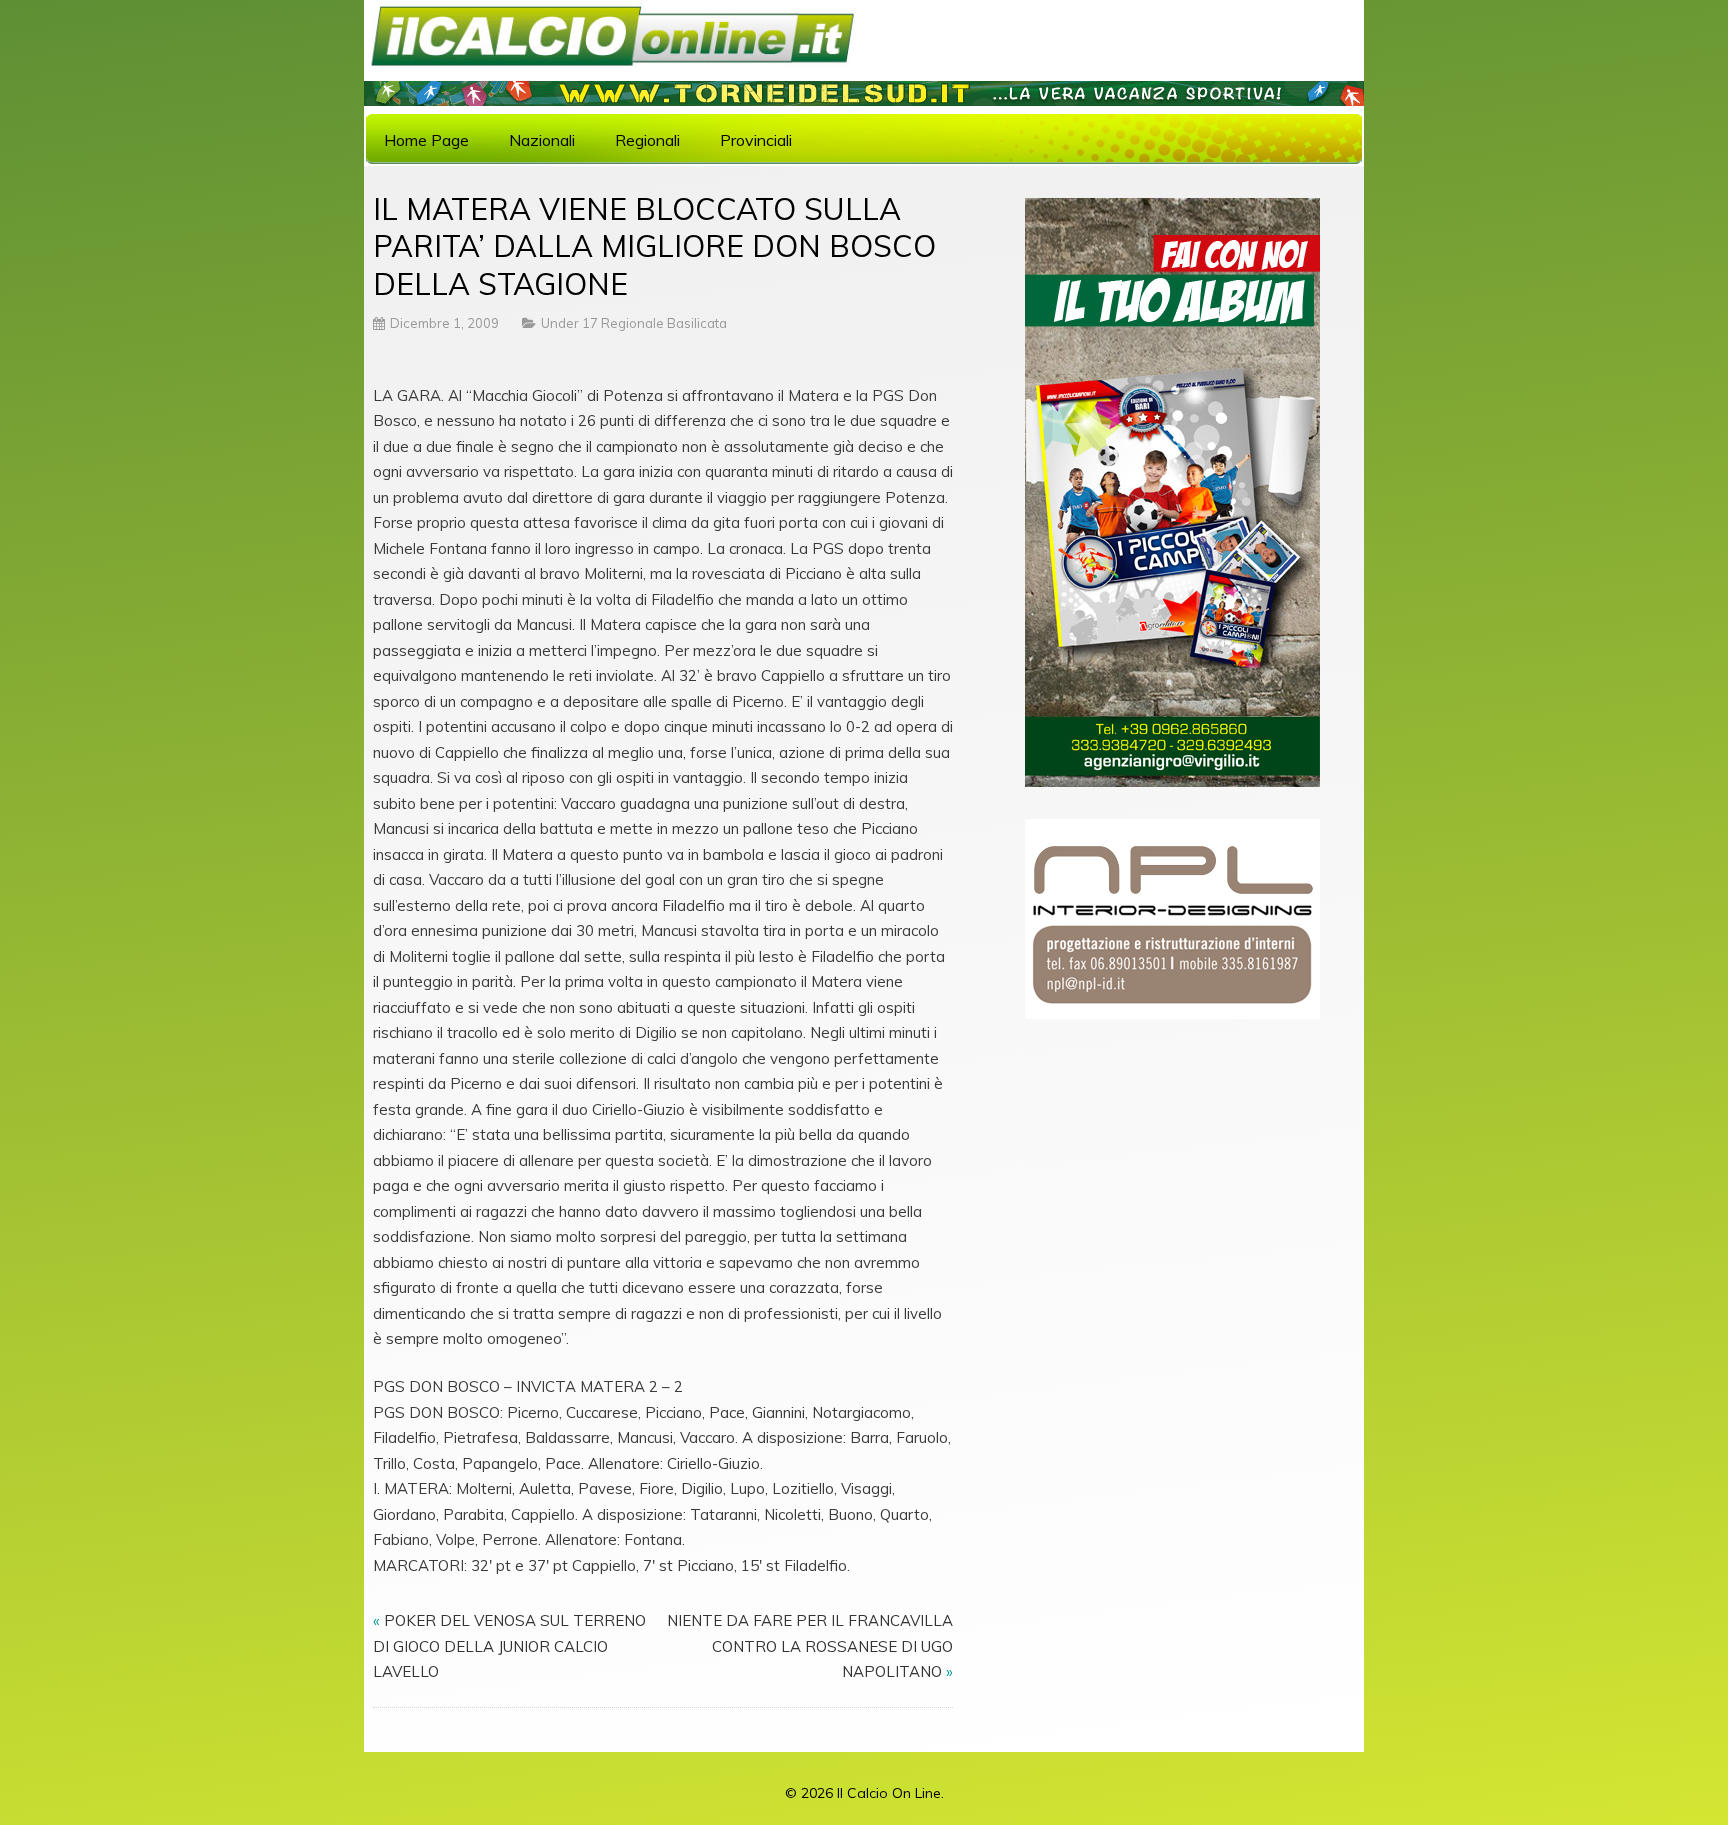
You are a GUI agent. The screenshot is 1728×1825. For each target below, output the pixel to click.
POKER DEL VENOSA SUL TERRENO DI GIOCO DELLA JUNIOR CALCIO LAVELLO (509, 1646)
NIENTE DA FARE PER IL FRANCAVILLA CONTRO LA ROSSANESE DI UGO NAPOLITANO (810, 1646)
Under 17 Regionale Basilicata (634, 323)
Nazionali (542, 140)
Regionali (647, 140)
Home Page (426, 140)
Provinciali (756, 140)
